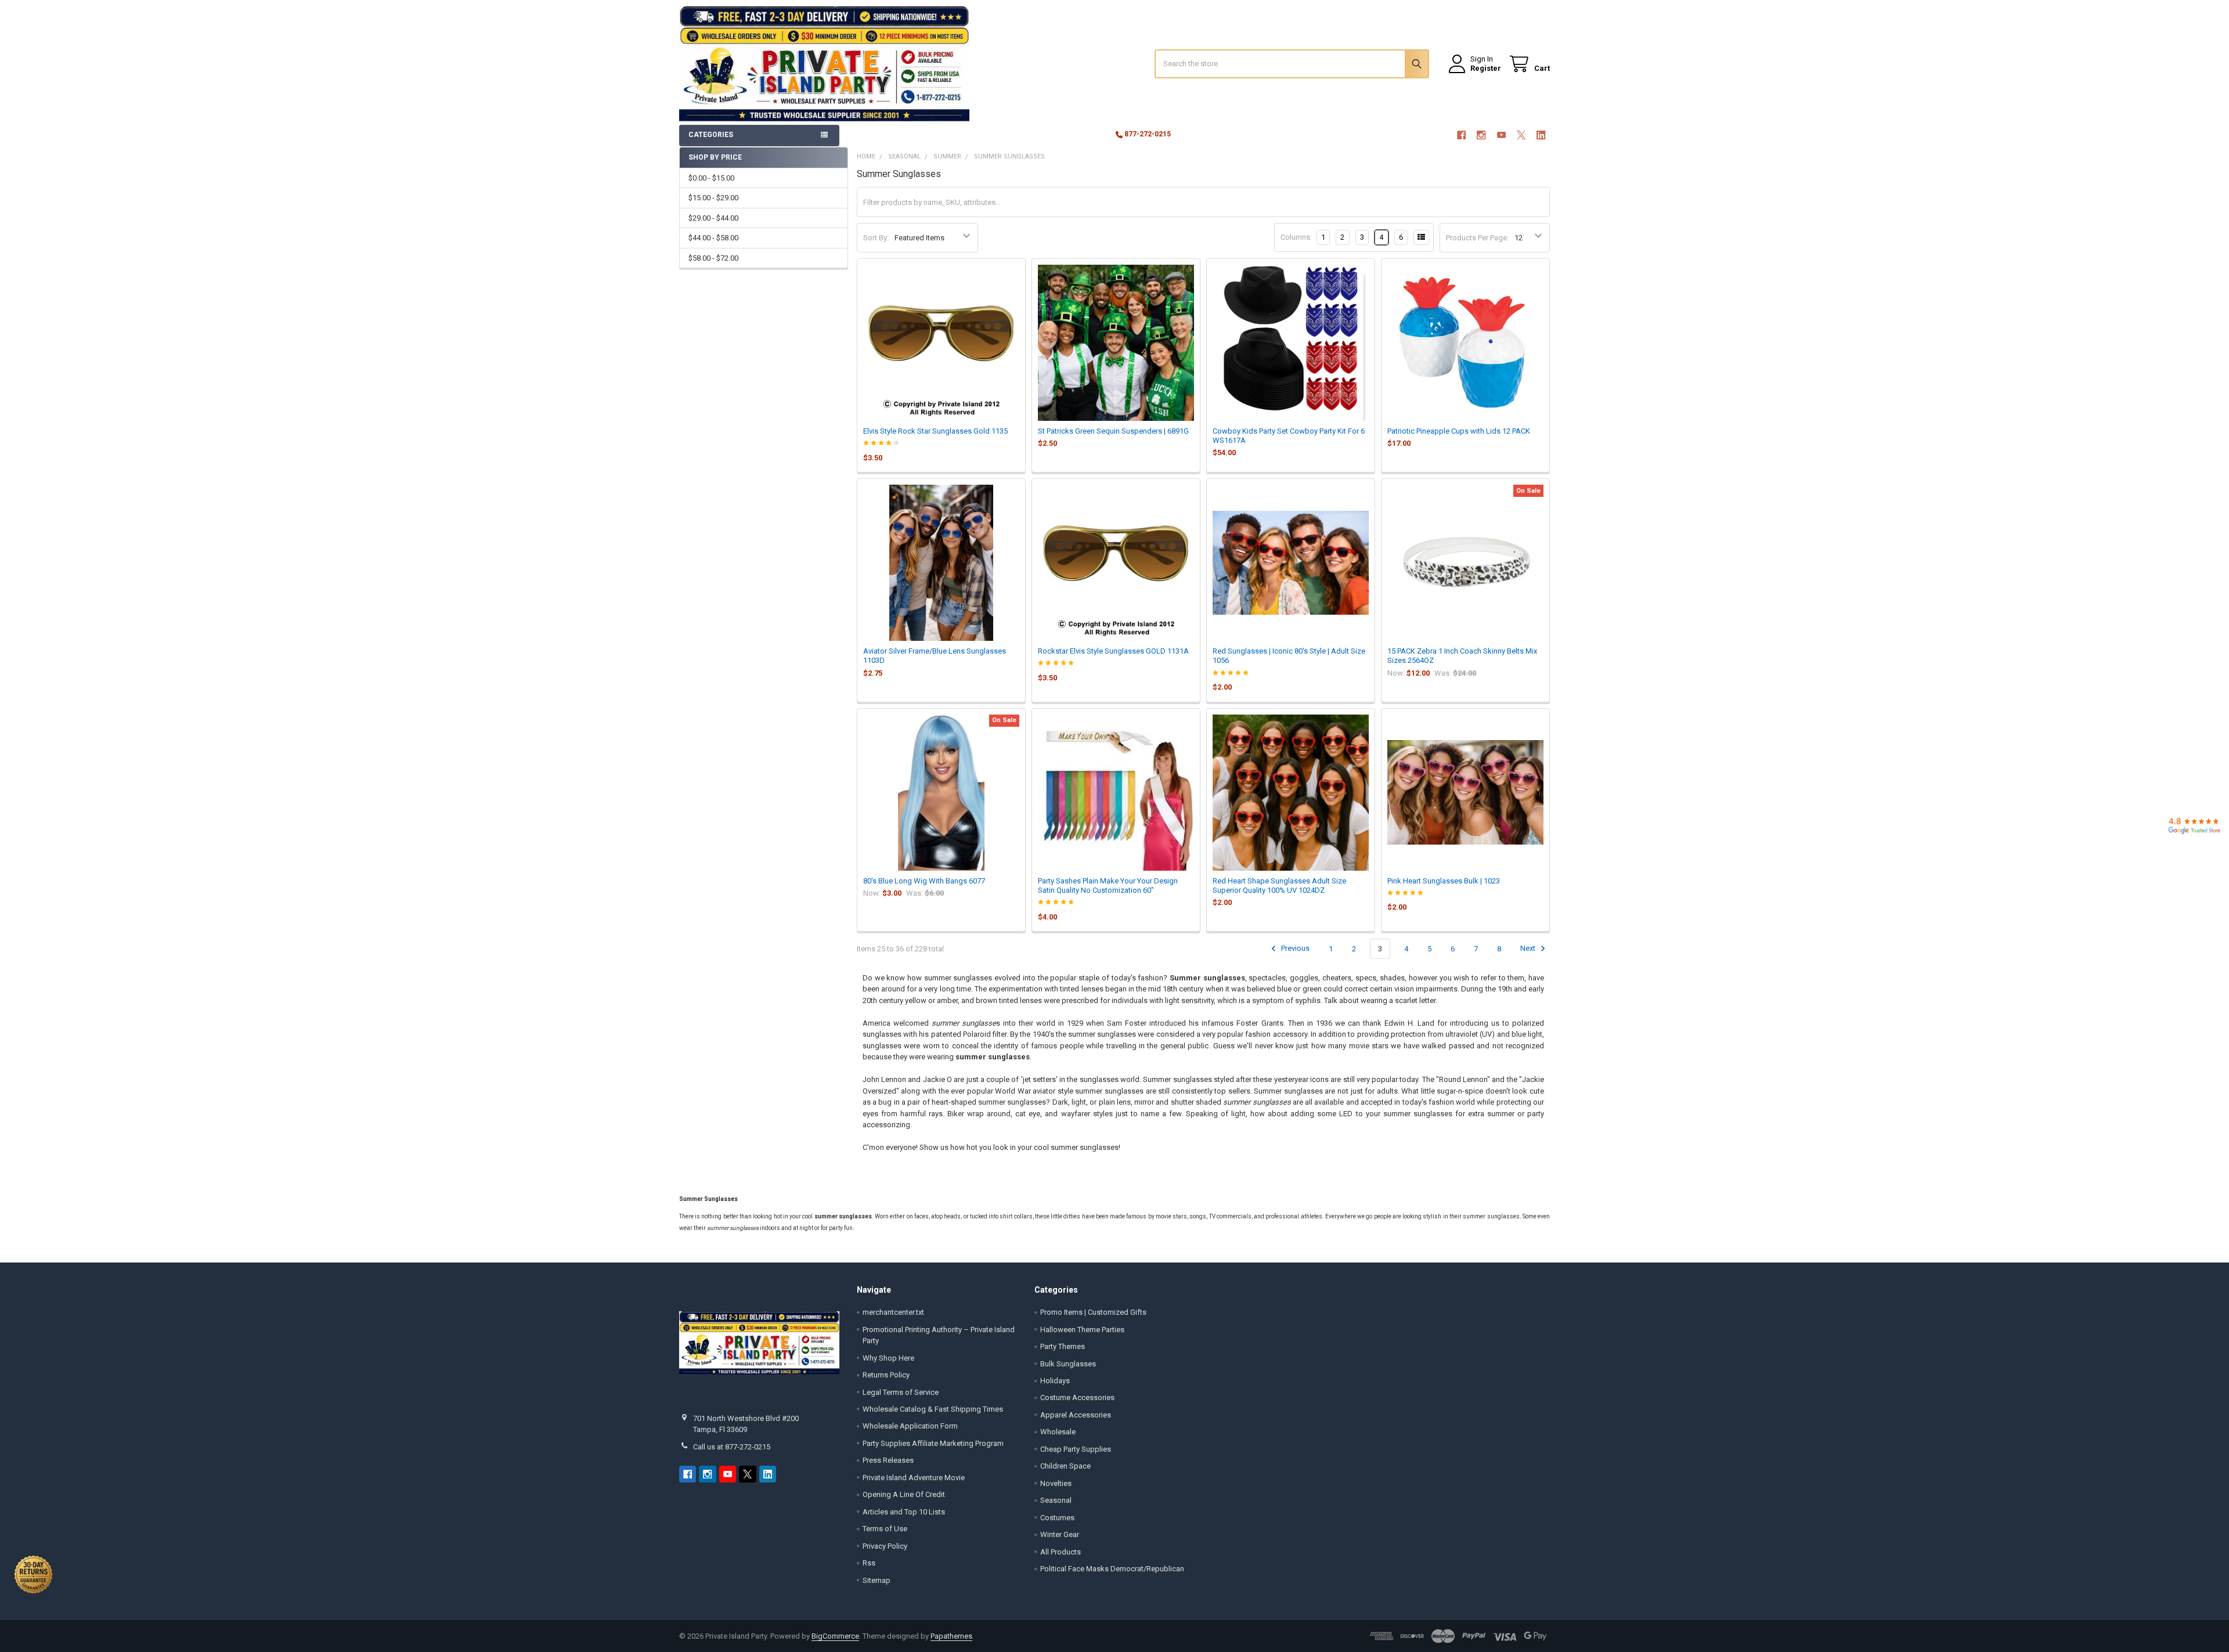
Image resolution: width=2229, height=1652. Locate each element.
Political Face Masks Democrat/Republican (1112, 1569)
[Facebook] (1461, 135)
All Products (1061, 1552)
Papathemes (951, 1636)
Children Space (1065, 1466)
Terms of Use (885, 1529)
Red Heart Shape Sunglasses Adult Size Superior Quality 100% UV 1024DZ (1279, 885)
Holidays (1055, 1381)
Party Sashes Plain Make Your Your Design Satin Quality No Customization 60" (1108, 885)
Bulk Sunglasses (1068, 1364)
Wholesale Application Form (910, 1426)
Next (1529, 949)
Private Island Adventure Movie (914, 1478)
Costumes (1057, 1518)
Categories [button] (711, 135)
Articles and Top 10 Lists (904, 1512)
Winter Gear (1060, 1534)
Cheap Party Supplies (1076, 1449)
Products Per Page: (1477, 238)
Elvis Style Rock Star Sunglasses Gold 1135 (935, 431)
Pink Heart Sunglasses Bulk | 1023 (1444, 881)
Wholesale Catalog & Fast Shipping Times (933, 1409)
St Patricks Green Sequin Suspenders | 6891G (1113, 431)
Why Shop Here (888, 1358)
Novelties (1056, 1483)
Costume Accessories (1077, 1397)
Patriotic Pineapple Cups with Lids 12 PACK (1459, 431)
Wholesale (1058, 1432)
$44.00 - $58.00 (713, 238)
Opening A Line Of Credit (904, 1494)
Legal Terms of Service (901, 1392)
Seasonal (1056, 1500)
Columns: (1296, 237)
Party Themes (1063, 1346)
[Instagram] (1481, 135)
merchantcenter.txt (893, 1312)
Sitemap (877, 1580)
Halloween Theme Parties (1082, 1330)
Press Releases (888, 1460)
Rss (869, 1563)
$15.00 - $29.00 (713, 198)
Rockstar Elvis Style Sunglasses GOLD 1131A (1113, 651)
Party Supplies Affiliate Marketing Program (933, 1443)
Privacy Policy (885, 1546)
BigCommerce (835, 1636)
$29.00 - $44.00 (713, 218)
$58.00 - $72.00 (713, 258)
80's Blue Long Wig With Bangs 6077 (924, 881)
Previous (1294, 949)
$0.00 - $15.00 (711, 178)
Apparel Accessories (1076, 1415)
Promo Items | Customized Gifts (1093, 1312)
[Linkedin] (1541, 135)
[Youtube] (1501, 135)
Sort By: (876, 238)
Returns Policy (886, 1375)
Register (1486, 68)
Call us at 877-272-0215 (732, 1447)
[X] (1521, 135)
